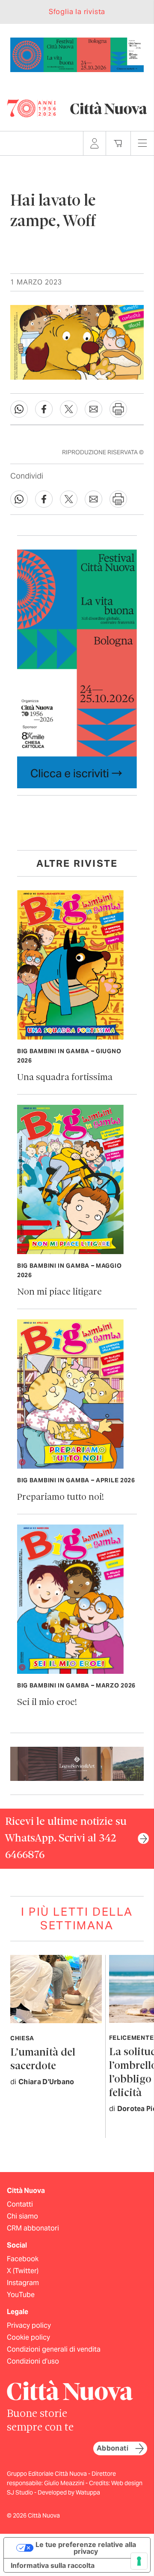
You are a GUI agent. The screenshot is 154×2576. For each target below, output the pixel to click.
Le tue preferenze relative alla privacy (86, 2548)
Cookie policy (28, 2337)
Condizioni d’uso (33, 2361)
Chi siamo (22, 2216)
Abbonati (113, 2448)
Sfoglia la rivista (77, 12)
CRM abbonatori (33, 2228)
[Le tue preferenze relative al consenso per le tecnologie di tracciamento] (139, 2561)
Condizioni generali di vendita (54, 2349)
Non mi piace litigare (59, 1292)
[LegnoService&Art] (77, 1763)
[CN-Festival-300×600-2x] (77, 668)
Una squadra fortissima (65, 1078)
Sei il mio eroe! (47, 1703)
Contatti (20, 2204)
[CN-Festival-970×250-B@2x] (77, 54)
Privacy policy (29, 2325)
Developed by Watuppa (69, 2492)
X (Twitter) (23, 2271)
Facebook (23, 2259)
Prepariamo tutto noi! (61, 1497)
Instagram (23, 2283)
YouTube (21, 2295)
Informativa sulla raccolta (53, 2565)
